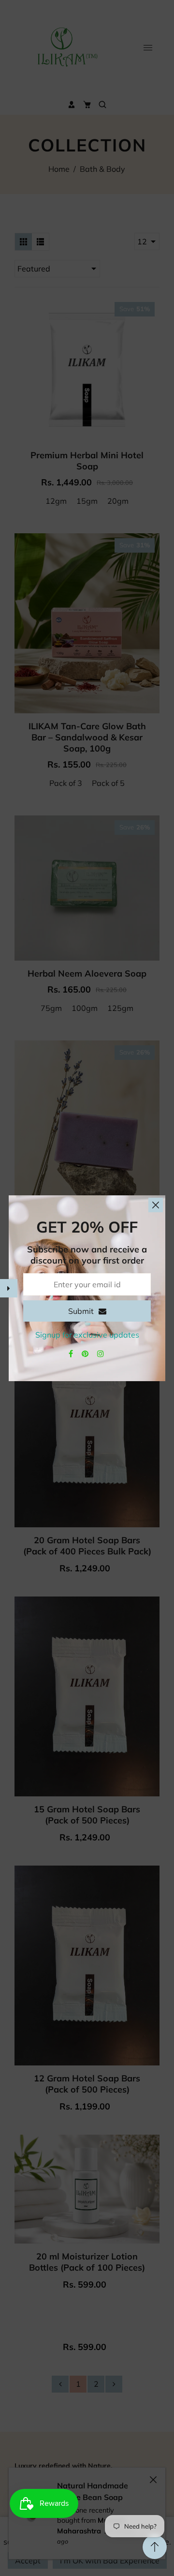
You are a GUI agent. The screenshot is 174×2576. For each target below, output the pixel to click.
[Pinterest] (86, 1354)
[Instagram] (101, 1354)
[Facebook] (72, 1354)
